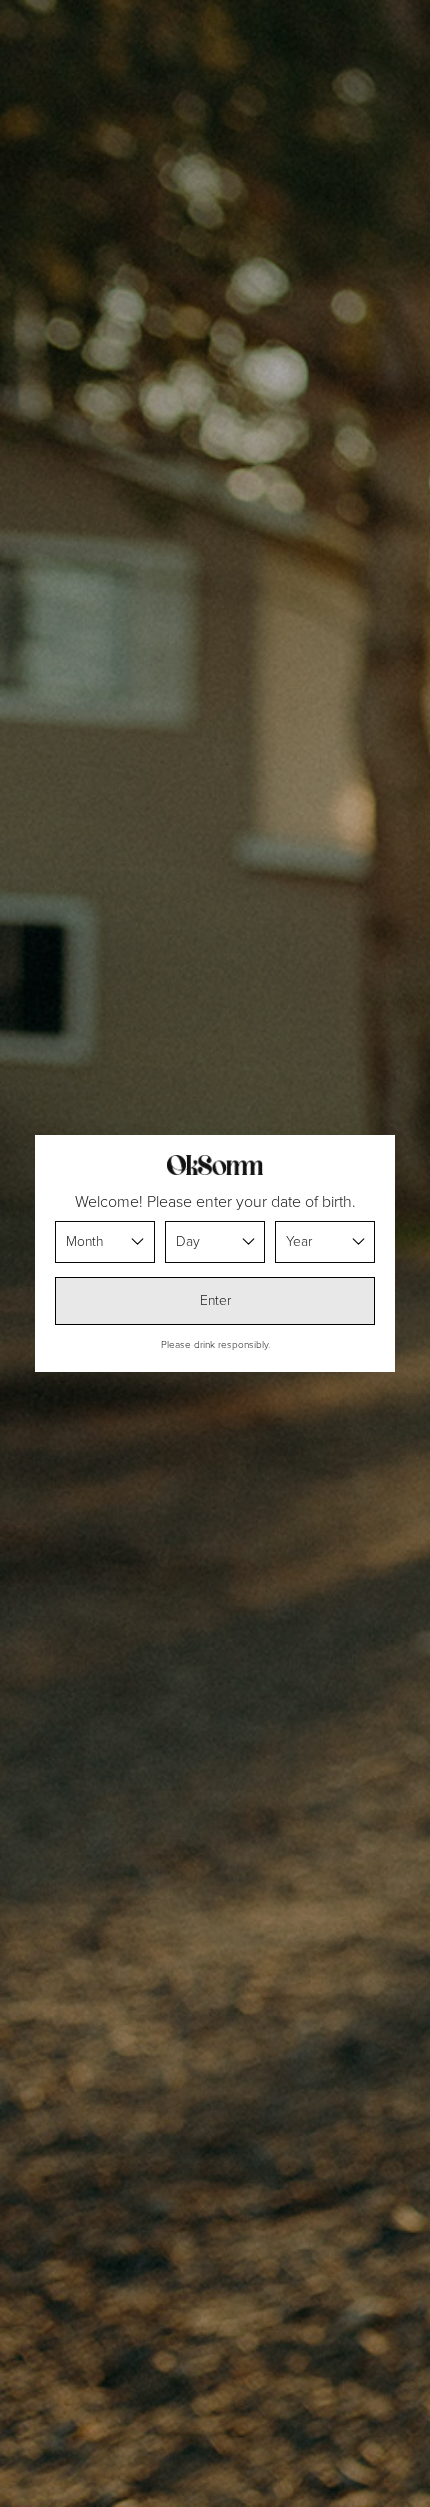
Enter (215, 1300)
